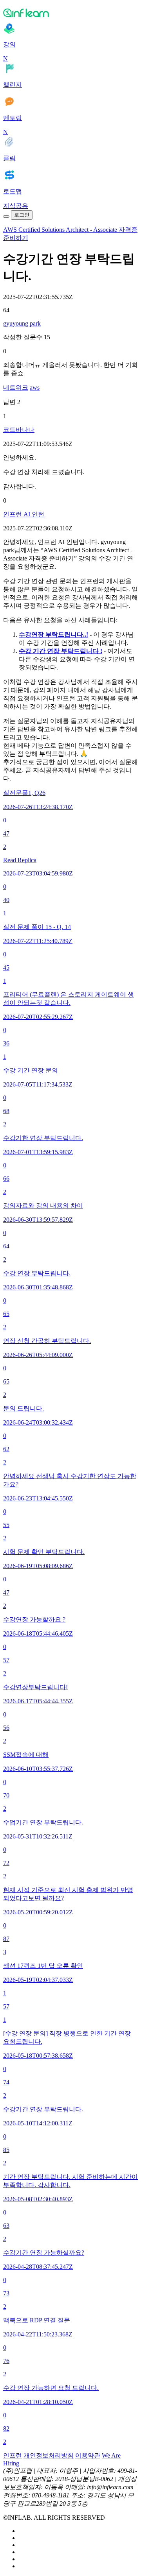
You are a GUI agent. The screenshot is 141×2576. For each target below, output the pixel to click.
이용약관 (88, 2455)
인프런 (13, 2455)
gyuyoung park (22, 323)
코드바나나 (19, 430)
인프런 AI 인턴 (24, 514)
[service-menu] (6, 217)
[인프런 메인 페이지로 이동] (70, 13)
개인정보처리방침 (49, 2455)
